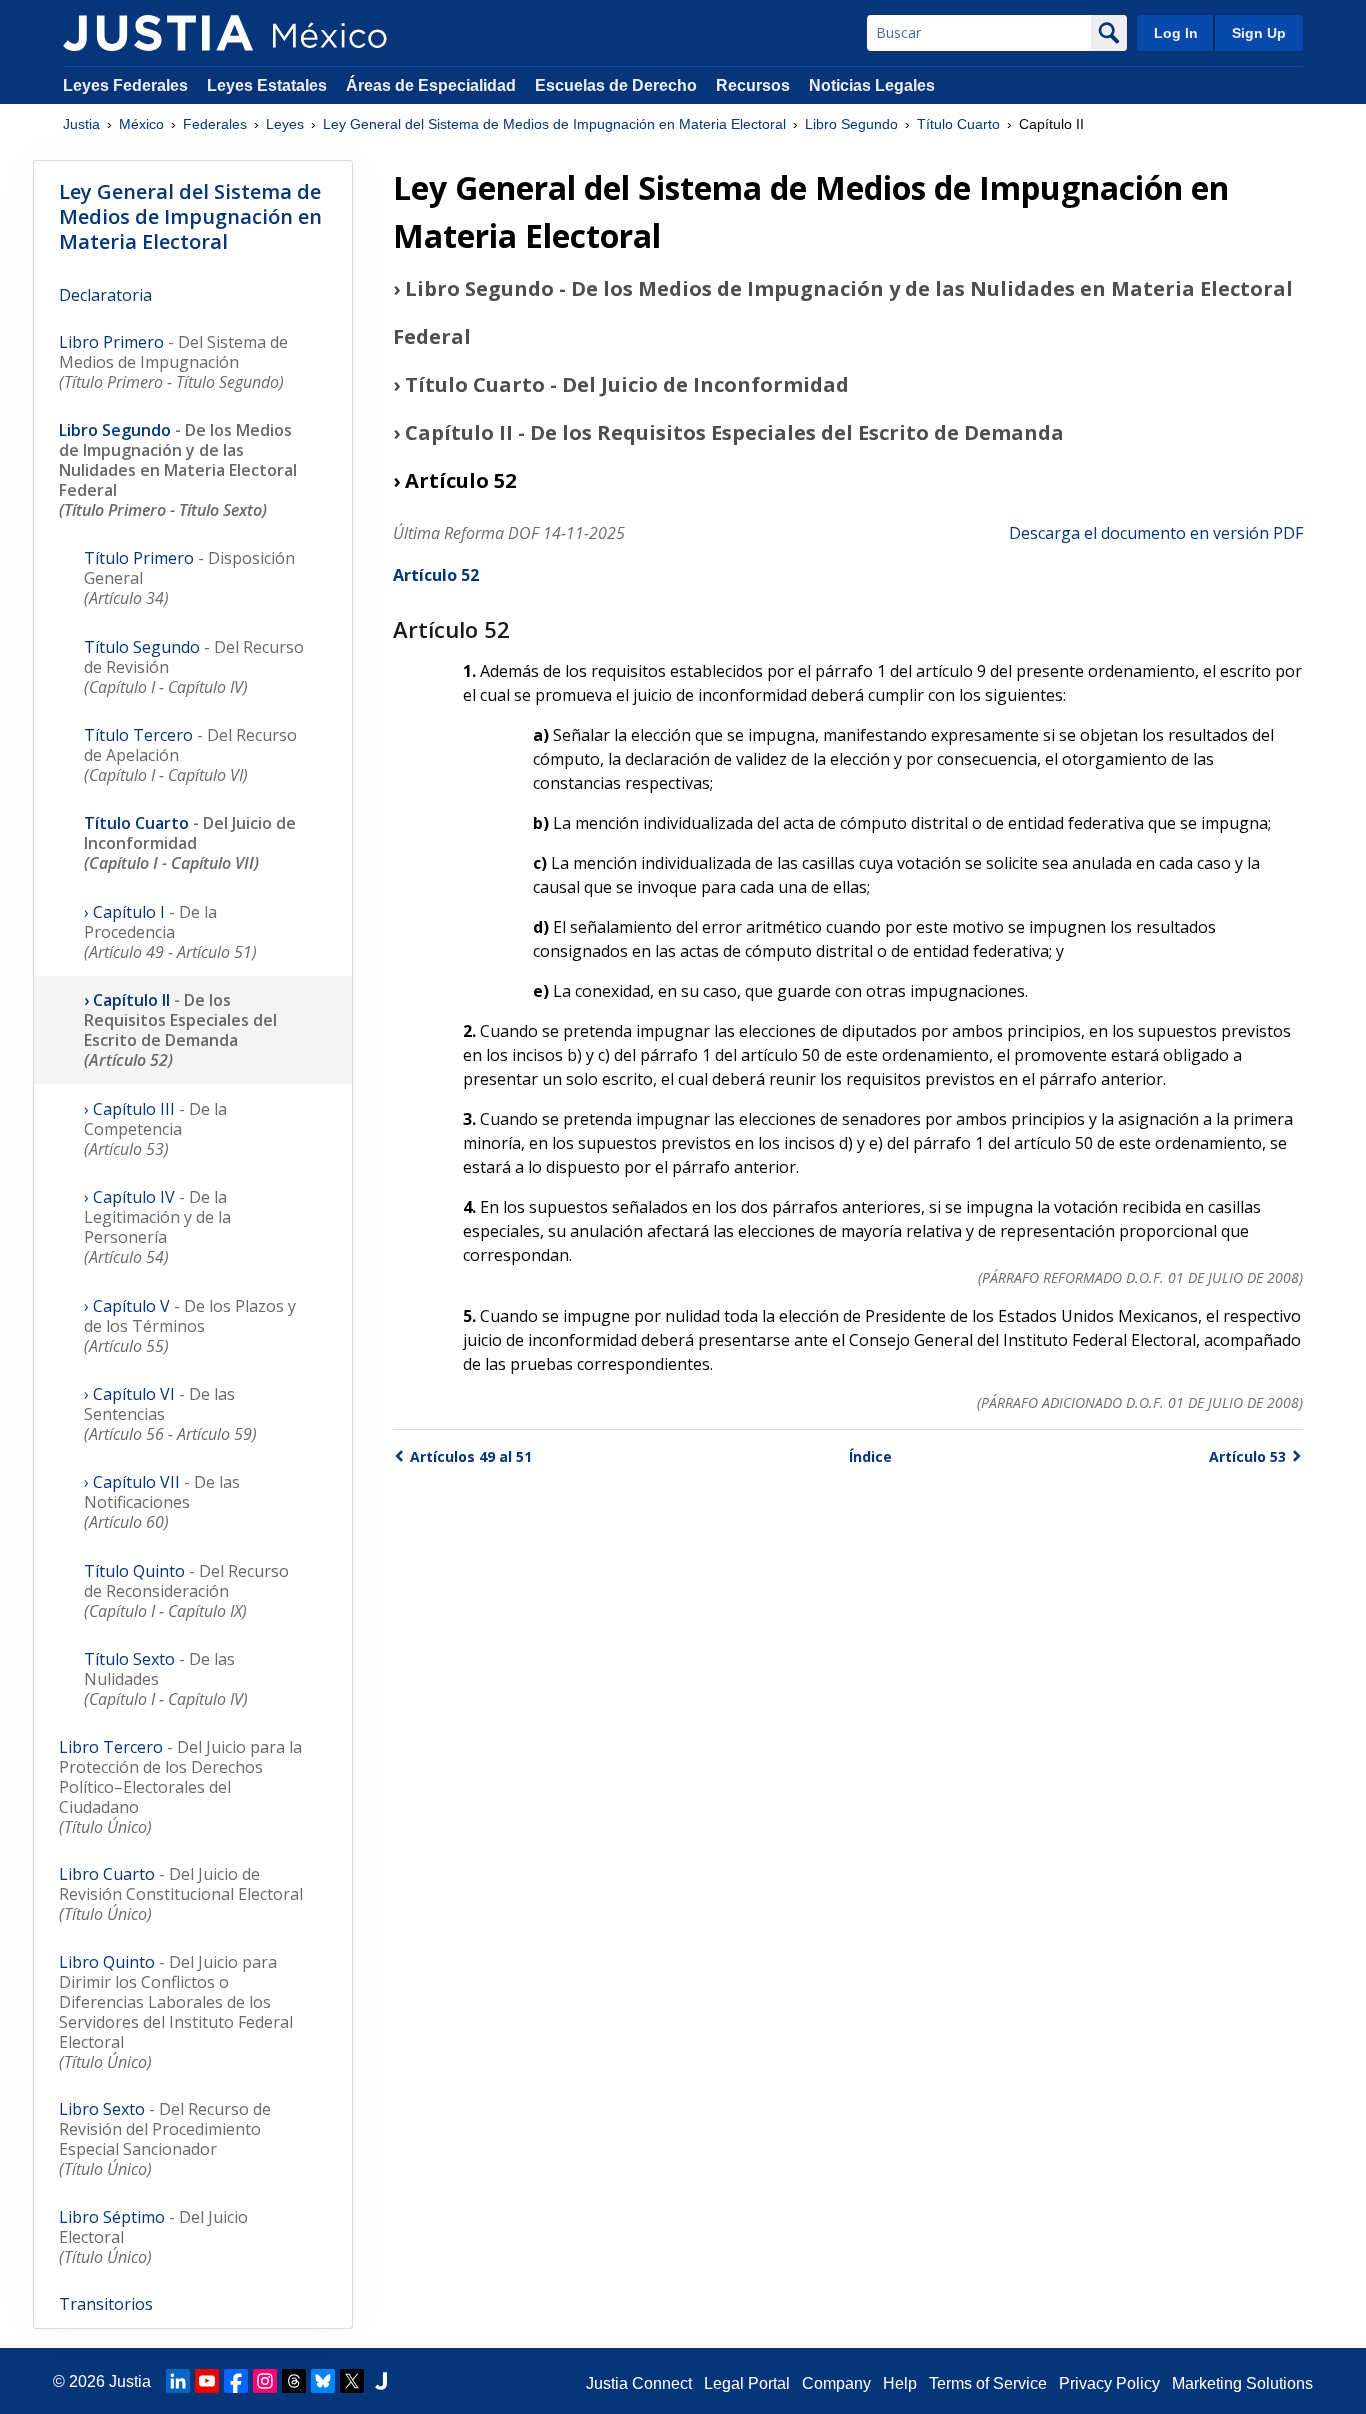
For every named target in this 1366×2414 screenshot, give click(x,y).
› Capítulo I (170, 932)
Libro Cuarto (181, 1894)
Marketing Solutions (1242, 2383)
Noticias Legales (872, 85)
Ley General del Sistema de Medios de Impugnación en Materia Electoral (554, 124)
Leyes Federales (125, 85)
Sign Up (1259, 33)
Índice (870, 1456)
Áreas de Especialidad (431, 85)
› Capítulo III (155, 1129)
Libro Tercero (180, 1787)
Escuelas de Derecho (616, 85)
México (141, 124)
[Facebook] (236, 2381)
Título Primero (189, 578)
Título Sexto (166, 1679)
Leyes (285, 124)
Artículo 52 (436, 575)
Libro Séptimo (153, 2237)
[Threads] (294, 2381)
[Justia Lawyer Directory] (381, 2381)
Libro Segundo (851, 124)
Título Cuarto (958, 124)
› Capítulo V (190, 1326)
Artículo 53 (1247, 1456)
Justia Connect (639, 2383)
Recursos (753, 85)
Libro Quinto (176, 2012)
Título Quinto (186, 1591)
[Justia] (158, 33)
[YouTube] (207, 2381)
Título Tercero (190, 755)
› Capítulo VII (162, 1502)
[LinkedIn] (178, 2381)
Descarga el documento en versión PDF (1156, 533)
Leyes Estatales (267, 85)
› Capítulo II (180, 1030)
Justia (81, 124)
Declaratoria (105, 295)
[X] (352, 2381)
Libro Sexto (165, 2139)
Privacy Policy (1109, 2383)
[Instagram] (265, 2381)
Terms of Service (988, 2383)
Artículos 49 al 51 (471, 1456)
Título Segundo (194, 667)
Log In (1176, 33)
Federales (215, 124)
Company (836, 2383)
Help (900, 2383)
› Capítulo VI (170, 1414)
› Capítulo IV (157, 1227)
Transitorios (106, 2304)
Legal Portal (747, 2383)
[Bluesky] (323, 2381)
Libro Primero (173, 362)
